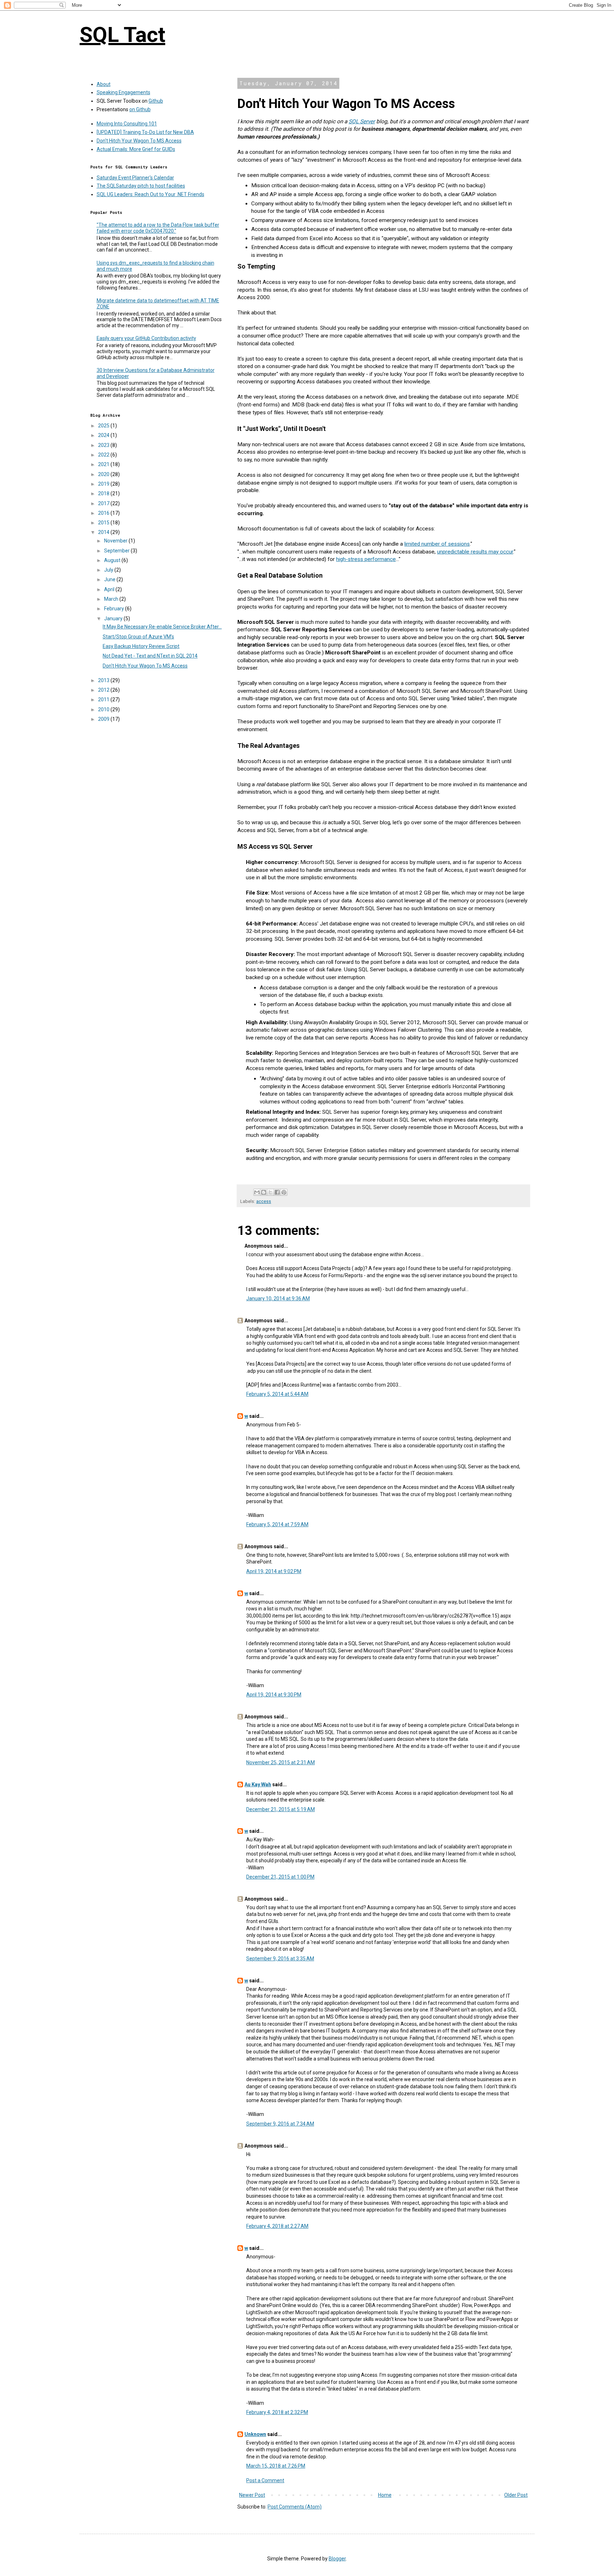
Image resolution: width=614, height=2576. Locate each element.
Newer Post (252, 2495)
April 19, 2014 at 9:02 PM (274, 1571)
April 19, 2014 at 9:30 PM (274, 1695)
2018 (104, 493)
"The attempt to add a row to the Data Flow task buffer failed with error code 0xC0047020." (158, 228)
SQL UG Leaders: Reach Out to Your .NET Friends (150, 194)
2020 (104, 474)
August (113, 560)
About (104, 84)
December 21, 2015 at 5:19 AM (281, 1809)
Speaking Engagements (123, 92)
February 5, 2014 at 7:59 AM (277, 1524)
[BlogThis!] (264, 1192)
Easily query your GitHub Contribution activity (146, 338)
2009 (104, 719)
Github (156, 101)
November (116, 541)
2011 (104, 700)
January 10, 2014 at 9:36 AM (278, 1298)
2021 (104, 464)
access (264, 1201)
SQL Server (362, 121)
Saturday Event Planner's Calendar (135, 178)
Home (385, 2495)
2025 (104, 426)
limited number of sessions (437, 544)
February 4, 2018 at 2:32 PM (277, 2412)
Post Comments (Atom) (295, 2507)
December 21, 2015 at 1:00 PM (280, 1877)
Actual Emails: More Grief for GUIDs (136, 149)
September (117, 551)
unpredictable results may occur (475, 552)
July (109, 570)
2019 (104, 484)
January (114, 619)
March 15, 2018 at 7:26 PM (276, 2466)
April (110, 589)
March (112, 599)
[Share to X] (270, 1192)
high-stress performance (366, 559)
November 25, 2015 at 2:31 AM (281, 1762)
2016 (104, 513)
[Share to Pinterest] (284, 1192)
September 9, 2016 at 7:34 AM (280, 2124)
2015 (104, 523)
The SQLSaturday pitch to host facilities (141, 186)
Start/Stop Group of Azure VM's (138, 637)
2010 (104, 709)
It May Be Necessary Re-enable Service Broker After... (162, 627)
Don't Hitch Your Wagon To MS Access (139, 141)
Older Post (516, 2495)
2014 (104, 532)
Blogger (337, 2559)
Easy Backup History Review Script (141, 646)
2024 (104, 435)
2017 (104, 503)
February (115, 609)
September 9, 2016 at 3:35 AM (280, 1959)
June (110, 579)
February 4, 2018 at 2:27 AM (277, 2226)
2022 (104, 455)
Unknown (255, 2434)
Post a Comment (265, 2480)
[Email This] (257, 1192)
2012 (104, 690)
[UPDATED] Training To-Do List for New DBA (145, 132)
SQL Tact (122, 35)
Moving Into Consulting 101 (127, 124)
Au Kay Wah (258, 1784)
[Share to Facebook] (277, 1192)
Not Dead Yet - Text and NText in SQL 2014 (150, 656)
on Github (140, 109)
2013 (104, 680)
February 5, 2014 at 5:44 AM (277, 1394)
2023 (104, 445)
